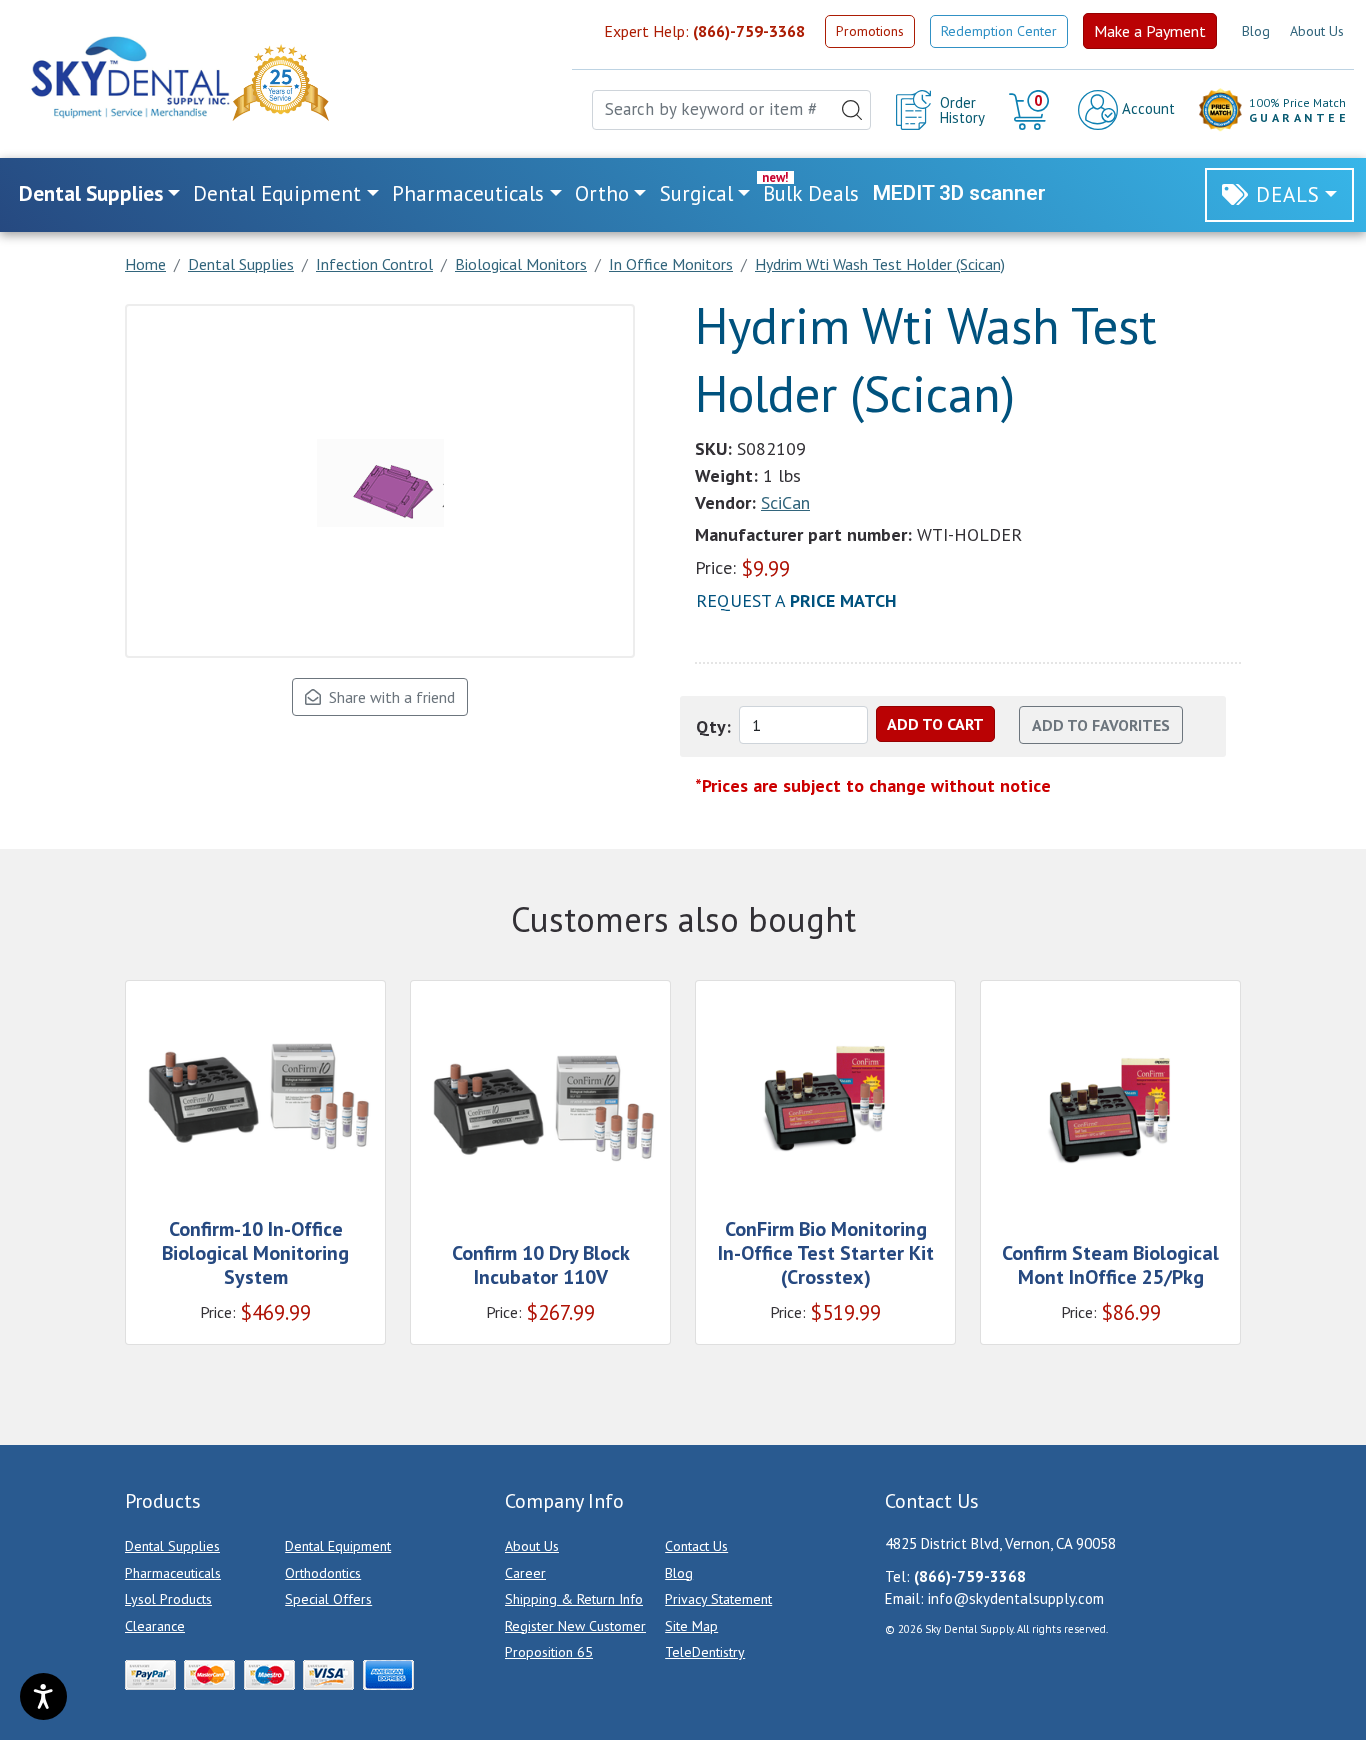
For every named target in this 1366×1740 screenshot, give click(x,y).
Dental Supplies (172, 1546)
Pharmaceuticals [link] (468, 193)
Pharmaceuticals (173, 1573)
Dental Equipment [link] (277, 193)
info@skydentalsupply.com (1016, 1598)
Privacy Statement (718, 1599)
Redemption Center (999, 31)
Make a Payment (1150, 31)
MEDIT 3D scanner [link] (959, 193)
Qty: (713, 726)
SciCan (785, 502)
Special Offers (328, 1599)
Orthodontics (323, 1573)
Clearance (155, 1626)
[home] (129, 77)
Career (525, 1573)
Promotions (870, 31)
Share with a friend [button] (388, 697)
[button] (1031, 110)
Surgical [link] (696, 193)
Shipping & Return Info (574, 1599)
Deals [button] (1288, 194)
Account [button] (1146, 108)
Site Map (691, 1626)
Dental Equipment (338, 1546)
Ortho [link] (602, 193)
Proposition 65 (549, 1652)
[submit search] (852, 110)
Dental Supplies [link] (91, 193)
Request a (796, 600)
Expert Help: (704, 31)
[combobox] (731, 110)
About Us (1317, 31)
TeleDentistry (705, 1652)
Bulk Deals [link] (811, 193)
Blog (1256, 31)
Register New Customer (575, 1626)
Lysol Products (168, 1599)
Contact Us (696, 1546)
